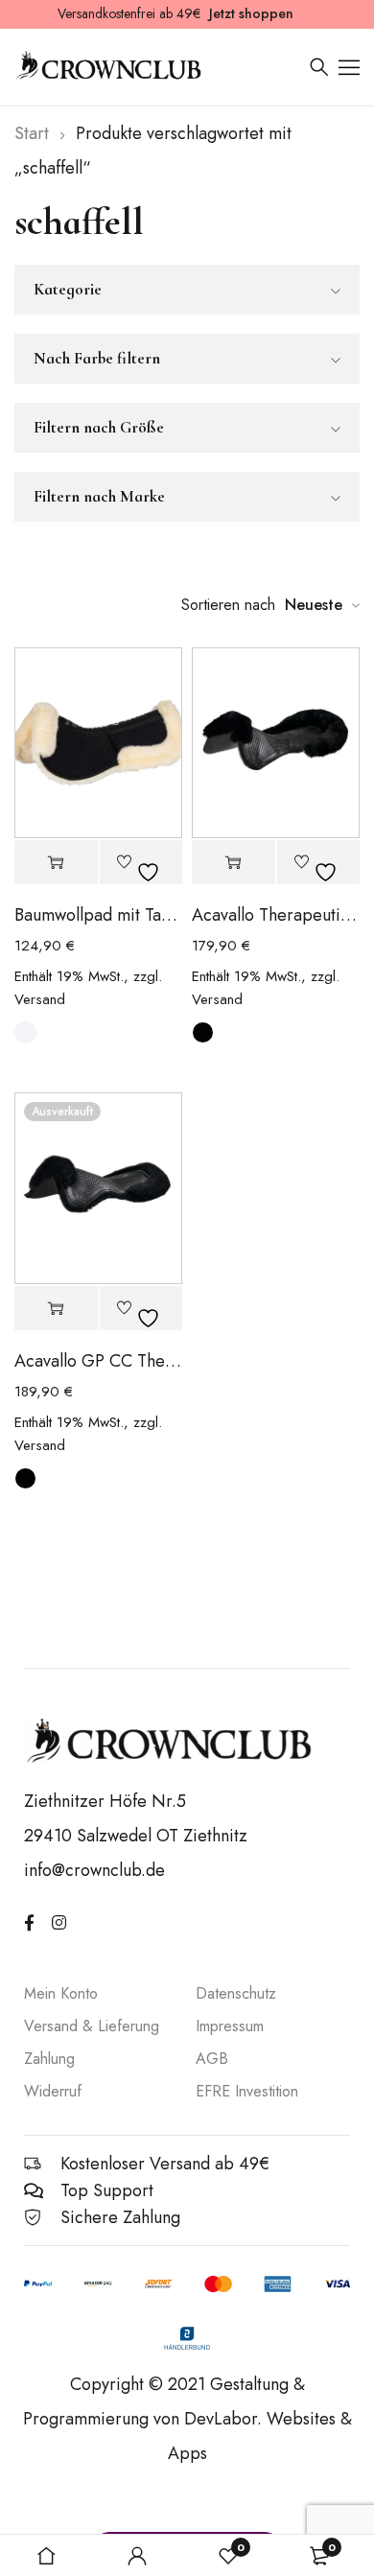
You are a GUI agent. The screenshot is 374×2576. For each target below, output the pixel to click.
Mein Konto (61, 1993)
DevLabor (221, 2419)
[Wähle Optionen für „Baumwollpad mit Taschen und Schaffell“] (56, 863)
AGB (212, 2059)
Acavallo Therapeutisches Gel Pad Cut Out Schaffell (276, 915)
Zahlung (49, 2059)
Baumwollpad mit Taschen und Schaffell (98, 915)
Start (32, 133)
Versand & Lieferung (92, 2026)
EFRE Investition (247, 2091)
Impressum (230, 2026)
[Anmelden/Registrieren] (137, 2556)
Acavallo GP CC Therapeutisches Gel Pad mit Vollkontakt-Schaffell (98, 1361)
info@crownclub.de (94, 1870)
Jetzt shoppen (251, 13)
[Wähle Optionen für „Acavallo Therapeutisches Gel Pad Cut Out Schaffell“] (234, 863)
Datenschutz (236, 1993)
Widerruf (53, 2091)
